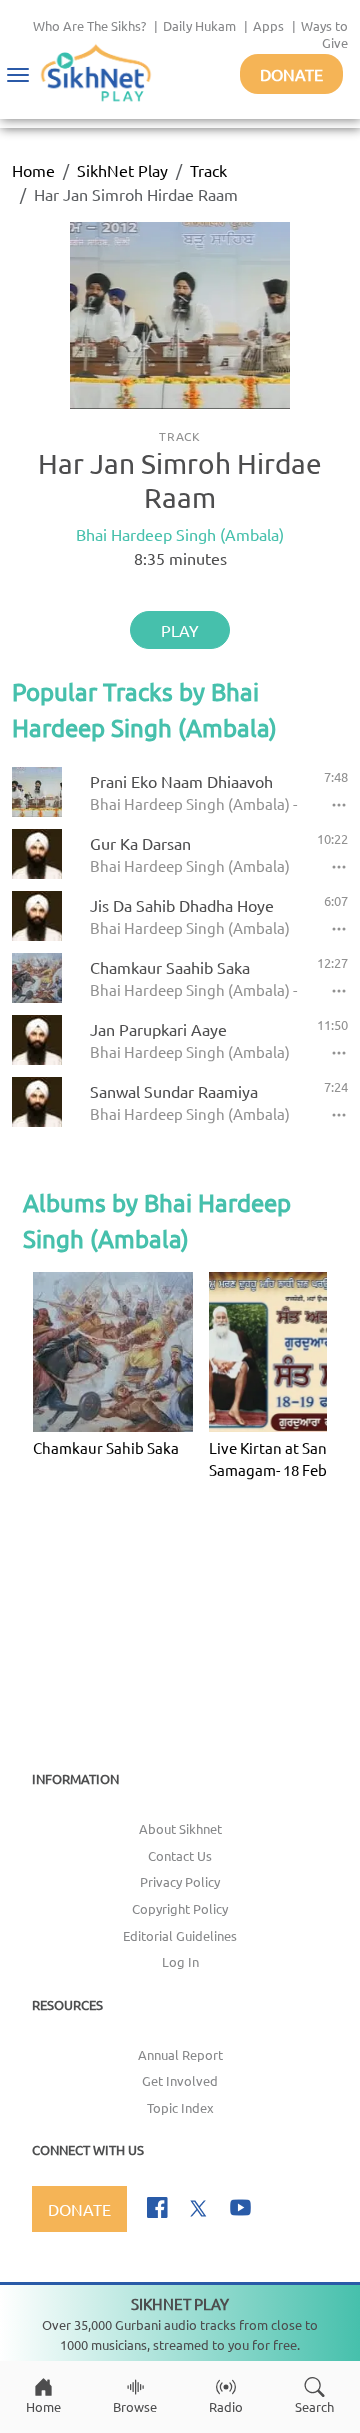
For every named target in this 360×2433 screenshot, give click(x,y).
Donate (291, 74)
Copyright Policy (180, 1908)
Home (33, 170)
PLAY (180, 630)
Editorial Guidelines (180, 1935)
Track (208, 170)
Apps (268, 25)
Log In (180, 1961)
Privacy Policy (180, 1881)
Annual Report (180, 2054)
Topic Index (180, 2107)
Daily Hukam (199, 25)
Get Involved (180, 2080)
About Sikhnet (180, 1828)
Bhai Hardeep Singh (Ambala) (180, 534)
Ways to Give (324, 34)
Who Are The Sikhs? (89, 25)
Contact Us (180, 1855)
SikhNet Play (122, 170)
